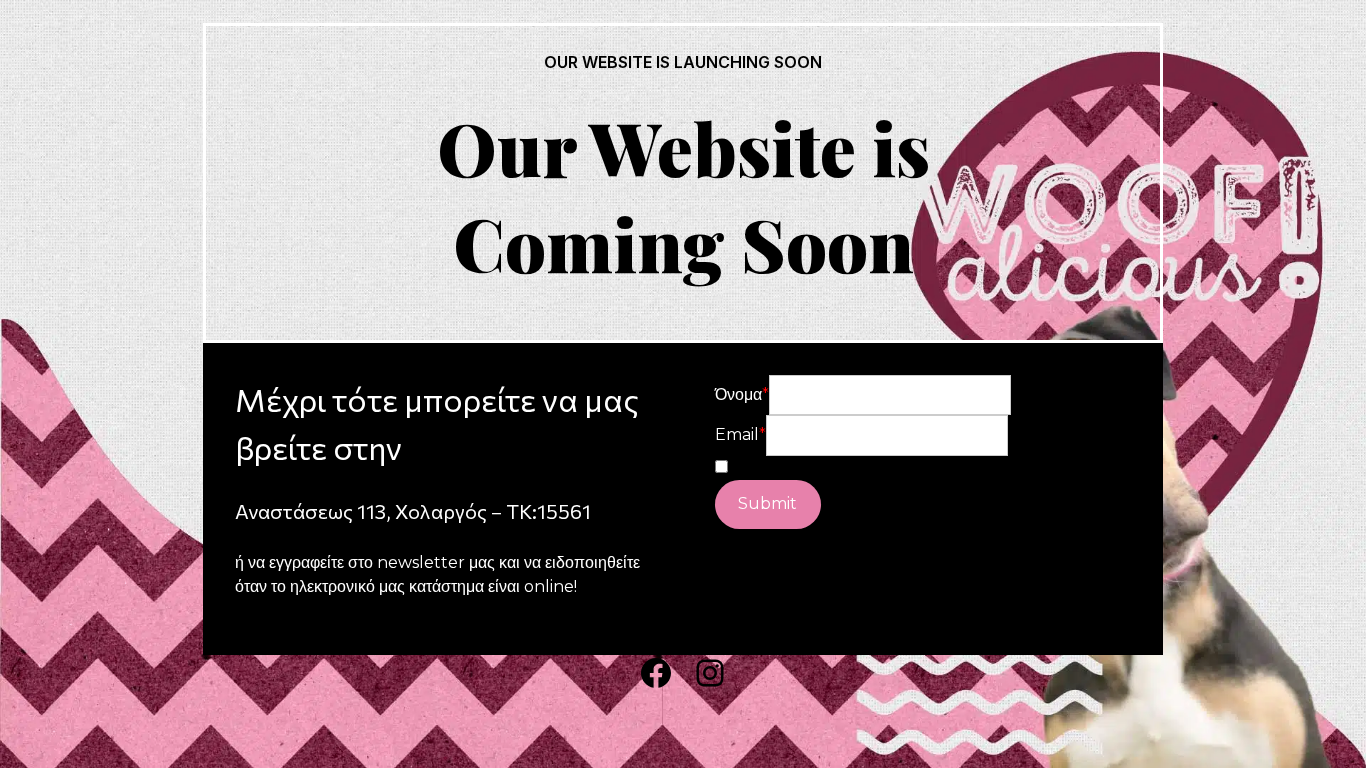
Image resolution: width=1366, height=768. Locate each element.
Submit (767, 503)
